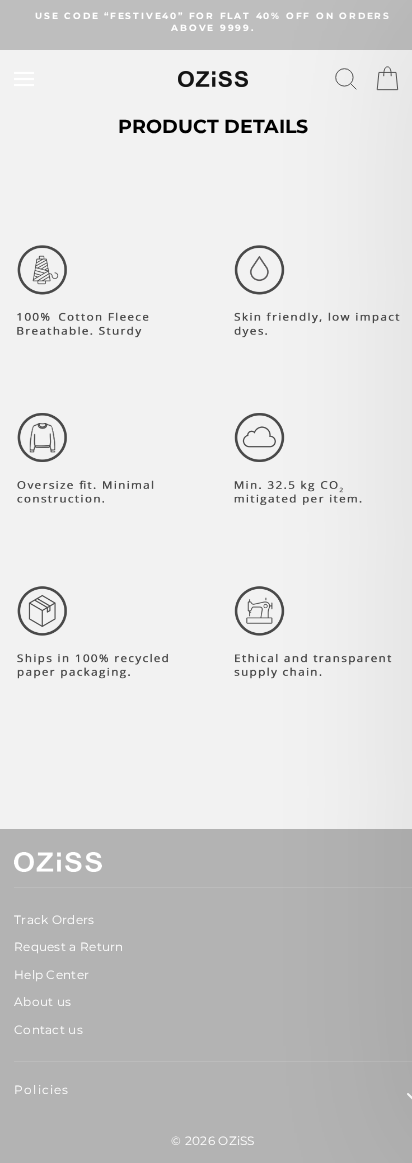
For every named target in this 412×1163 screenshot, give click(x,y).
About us (42, 1001)
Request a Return (69, 946)
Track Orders (54, 919)
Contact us (48, 1029)
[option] (213, 22)
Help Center (51, 974)
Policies (42, 1089)
